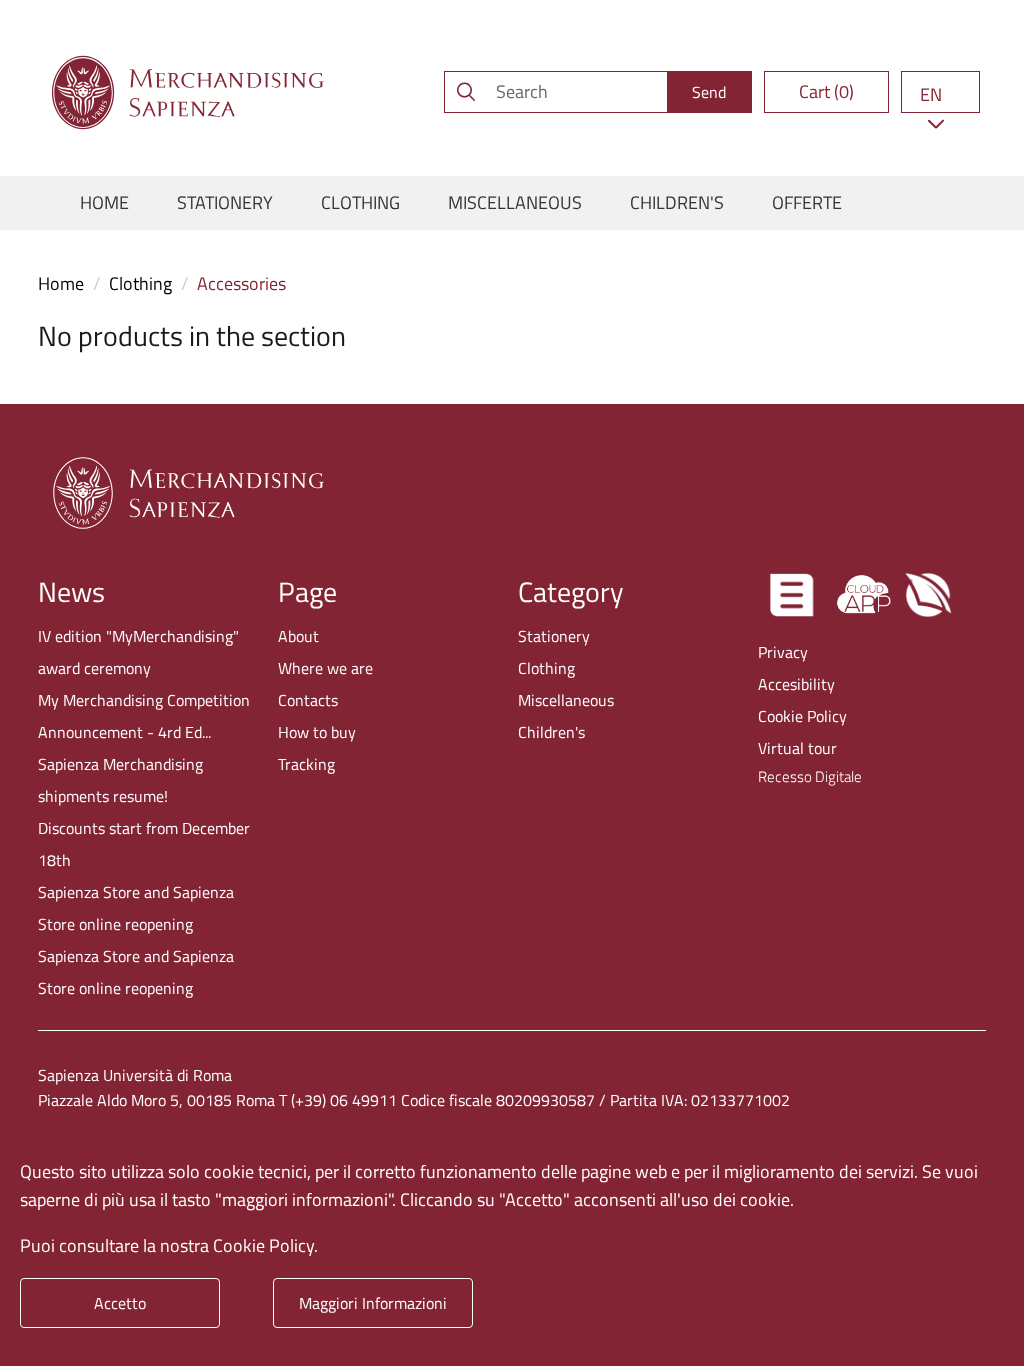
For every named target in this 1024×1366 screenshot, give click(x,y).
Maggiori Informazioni (373, 1303)
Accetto (120, 1303)
